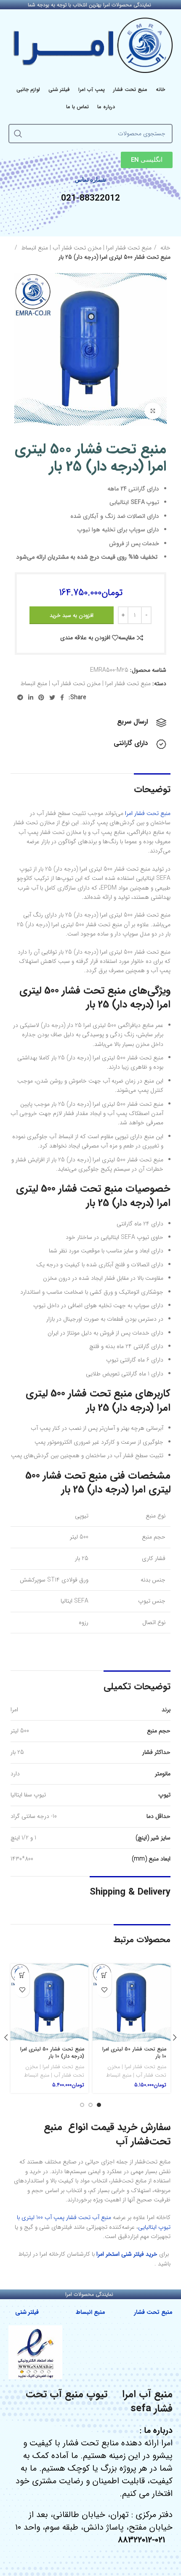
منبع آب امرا (147, 2394)
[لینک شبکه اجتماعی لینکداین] (31, 697)
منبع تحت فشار (153, 2312)
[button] (104, 1975)
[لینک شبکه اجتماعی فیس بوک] (62, 697)
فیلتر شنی (27, 2312)
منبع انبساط (91, 2312)
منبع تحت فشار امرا (148, 813)
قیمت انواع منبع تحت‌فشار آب (107, 2134)
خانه (165, 248)
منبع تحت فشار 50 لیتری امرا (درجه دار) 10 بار (52, 2053)
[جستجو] (18, 134)
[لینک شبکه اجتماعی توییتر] (52, 697)
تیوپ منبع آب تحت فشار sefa (99, 2402)
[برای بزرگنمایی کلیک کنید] (153, 411)
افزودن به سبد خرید (72, 615)
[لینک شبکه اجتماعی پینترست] (41, 697)
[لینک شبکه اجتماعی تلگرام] (20, 697)
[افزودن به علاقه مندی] (104, 1990)
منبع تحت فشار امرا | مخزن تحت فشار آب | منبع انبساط (85, 248)
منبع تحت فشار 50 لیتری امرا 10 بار (134, 2053)
